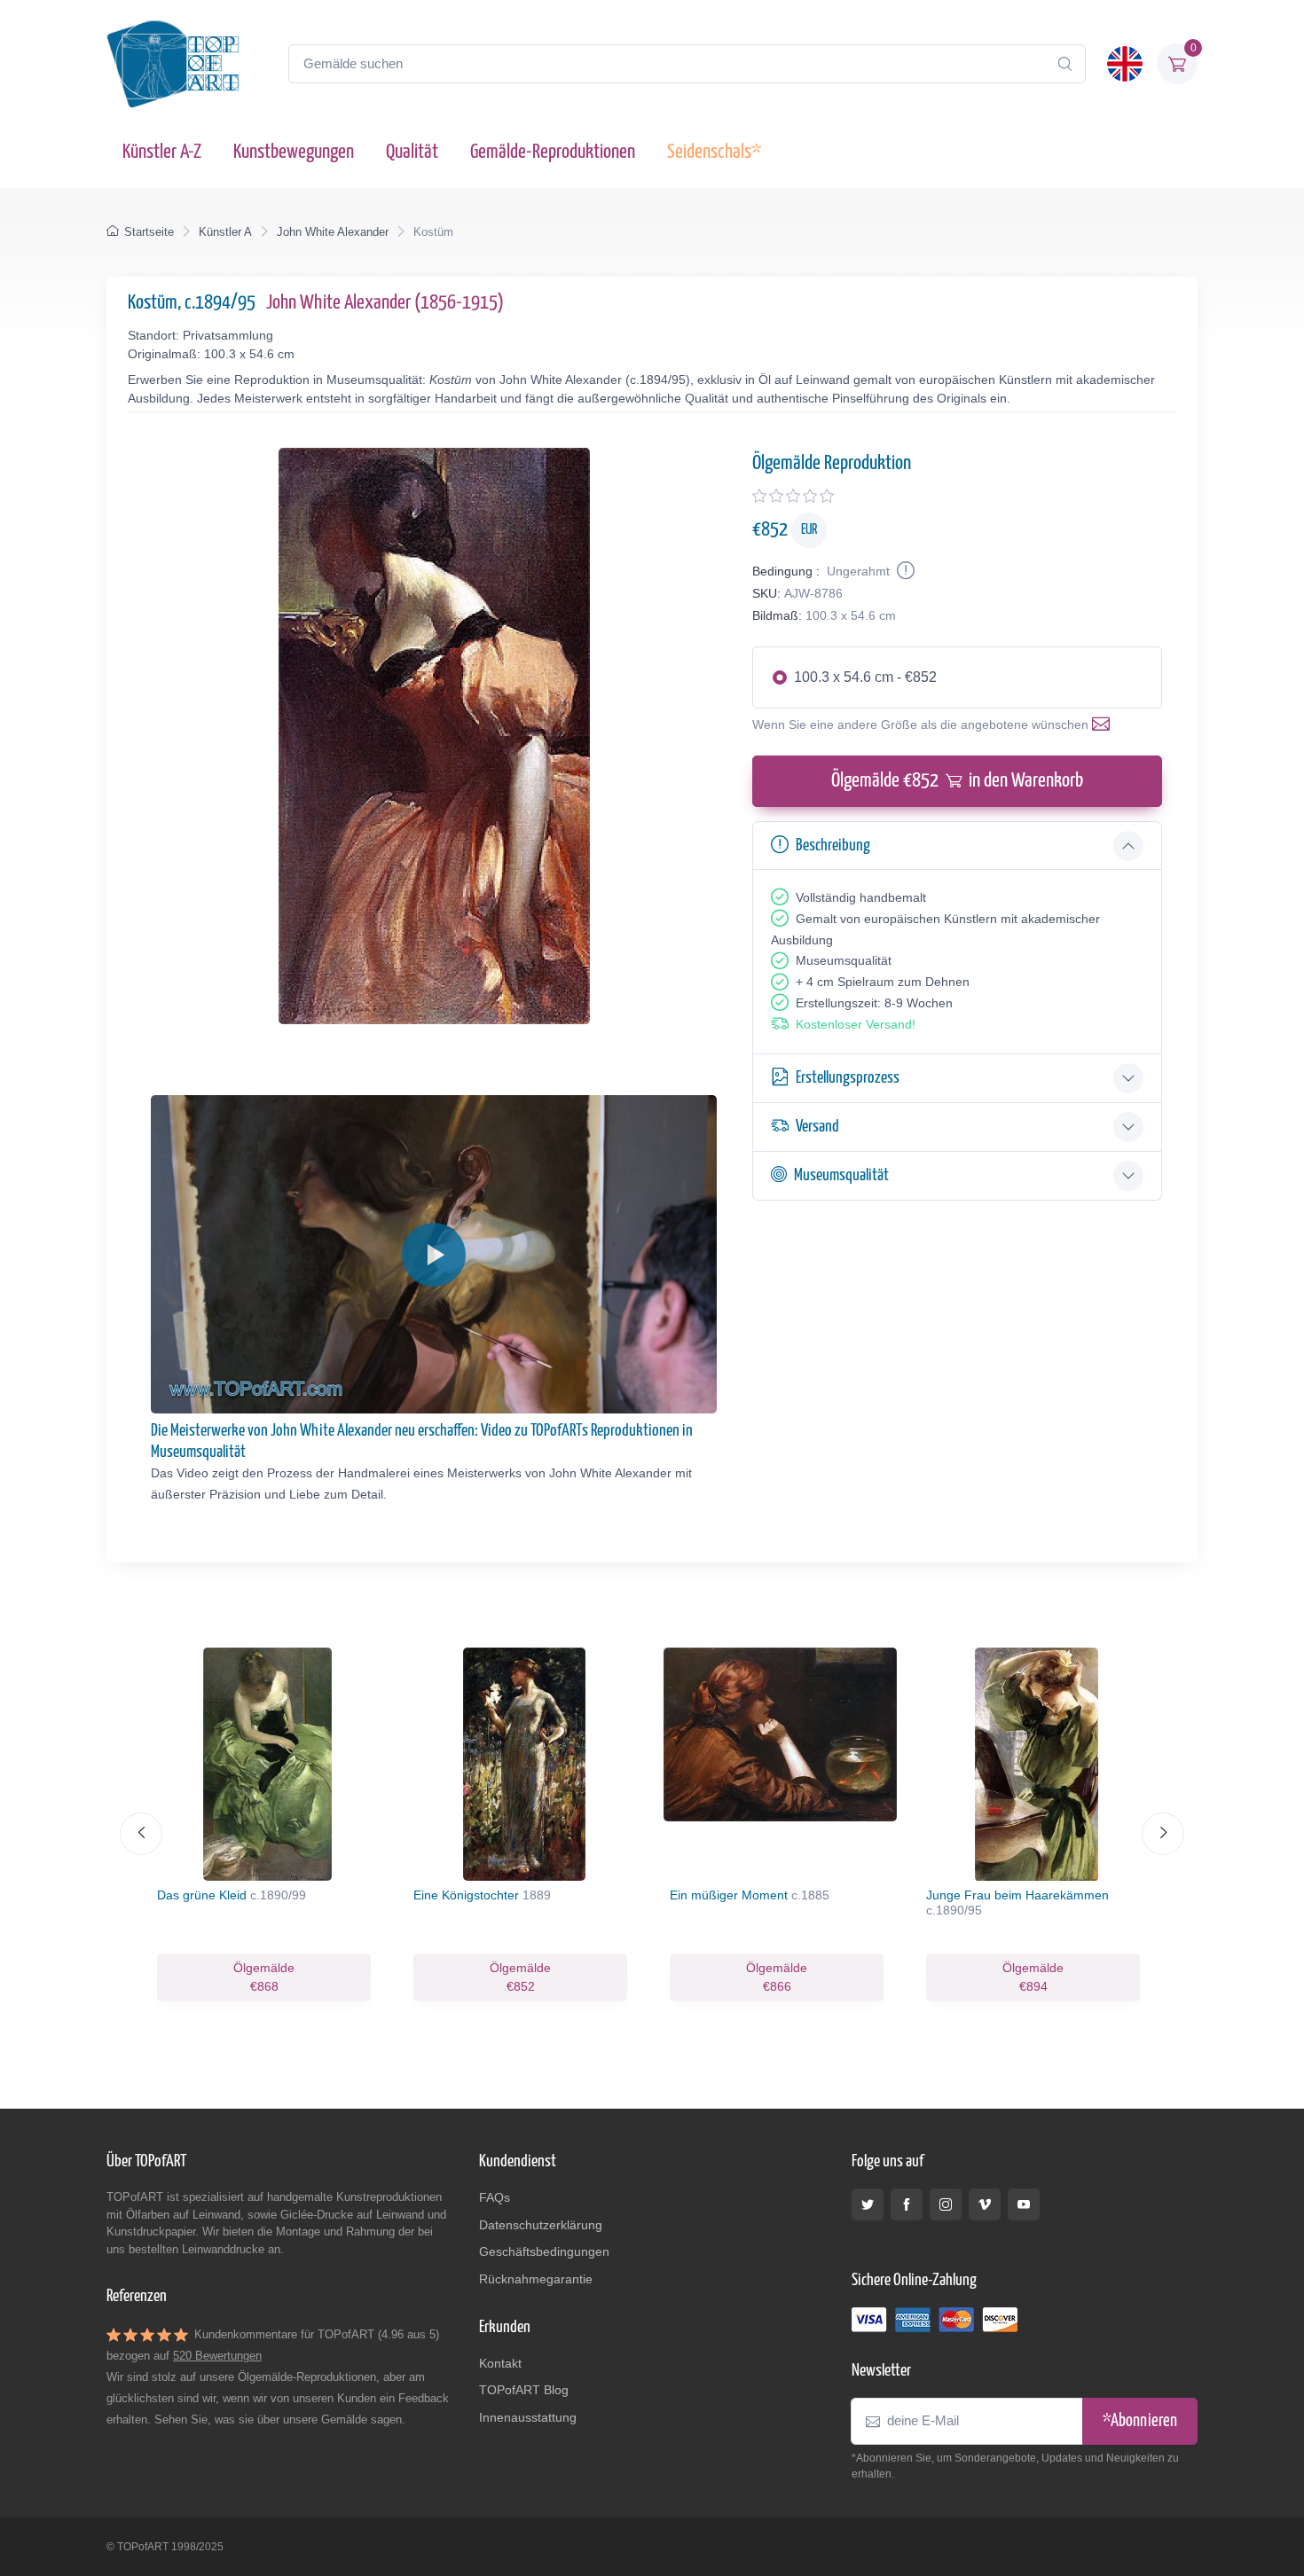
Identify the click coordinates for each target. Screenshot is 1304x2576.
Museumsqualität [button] (841, 1175)
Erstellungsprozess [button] (848, 1078)
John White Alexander (333, 232)
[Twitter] (868, 2204)
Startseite (149, 232)
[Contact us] (1104, 724)
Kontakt (500, 2363)
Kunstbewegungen (294, 152)
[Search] (1064, 64)
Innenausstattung (528, 2417)
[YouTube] (1024, 2204)
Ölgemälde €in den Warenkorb (957, 781)
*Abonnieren (1140, 2421)
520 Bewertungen (217, 2356)
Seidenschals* (714, 152)
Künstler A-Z (162, 152)
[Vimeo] (985, 2204)
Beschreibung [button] (833, 846)
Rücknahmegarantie (536, 2279)
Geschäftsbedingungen (544, 2251)
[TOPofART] (173, 64)
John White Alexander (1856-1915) (385, 303)
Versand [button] (817, 1127)
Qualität (412, 152)
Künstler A (225, 232)
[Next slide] (1163, 1834)
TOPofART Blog (524, 2390)
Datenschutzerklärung (541, 2225)
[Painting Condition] (904, 571)
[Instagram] (946, 2204)
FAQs (495, 2197)
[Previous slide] (141, 1834)
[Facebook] (907, 2204)
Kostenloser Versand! (856, 1024)
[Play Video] (434, 1255)
